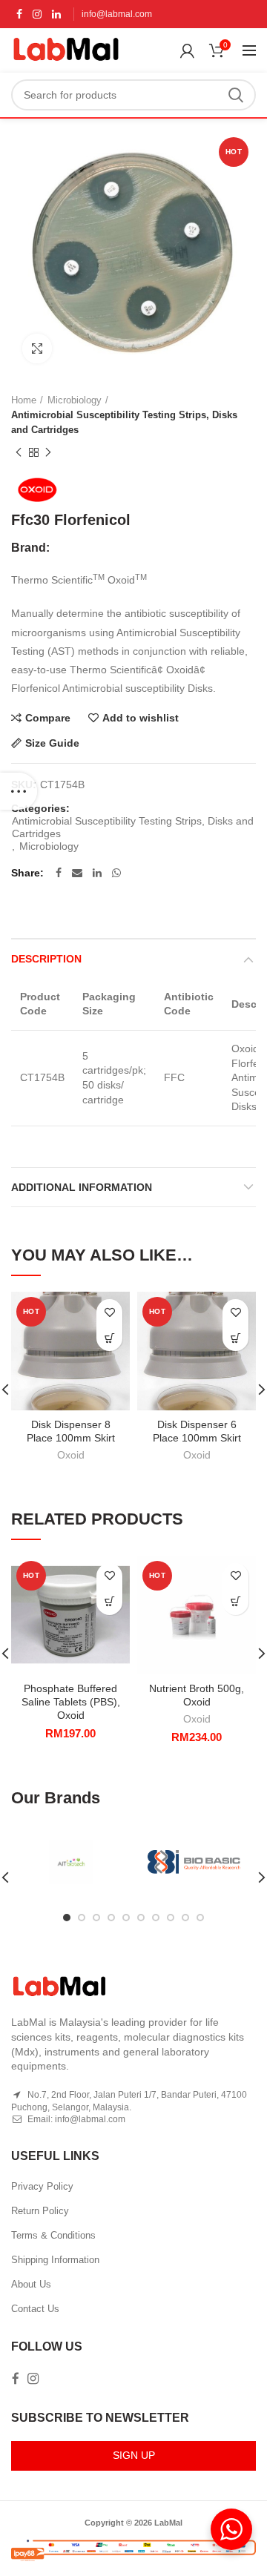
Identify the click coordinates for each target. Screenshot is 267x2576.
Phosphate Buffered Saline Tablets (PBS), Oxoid (71, 1702)
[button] (109, 1602)
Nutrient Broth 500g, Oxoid (197, 1695)
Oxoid (71, 1455)
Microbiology (75, 400)
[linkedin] (56, 14)
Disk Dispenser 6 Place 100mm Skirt (197, 1431)
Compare (48, 718)
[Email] (77, 873)
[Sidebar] (19, 791)
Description (46, 959)
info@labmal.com (117, 14)
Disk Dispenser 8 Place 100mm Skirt (71, 1431)
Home (24, 400)
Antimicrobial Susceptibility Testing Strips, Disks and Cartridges (124, 422)
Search (236, 95)
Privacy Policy (42, 2186)
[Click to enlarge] (37, 349)
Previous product (19, 452)
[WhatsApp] (116, 873)
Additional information (82, 1187)
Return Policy (40, 2211)
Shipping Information (55, 2260)
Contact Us (35, 2309)
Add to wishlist (141, 718)
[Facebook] (19, 14)
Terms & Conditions (53, 2235)
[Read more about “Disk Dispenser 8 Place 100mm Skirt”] (109, 1338)
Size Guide (52, 743)
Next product (48, 452)
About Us (31, 2284)
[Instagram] (37, 14)
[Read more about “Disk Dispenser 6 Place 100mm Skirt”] (235, 1338)
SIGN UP (134, 2455)
